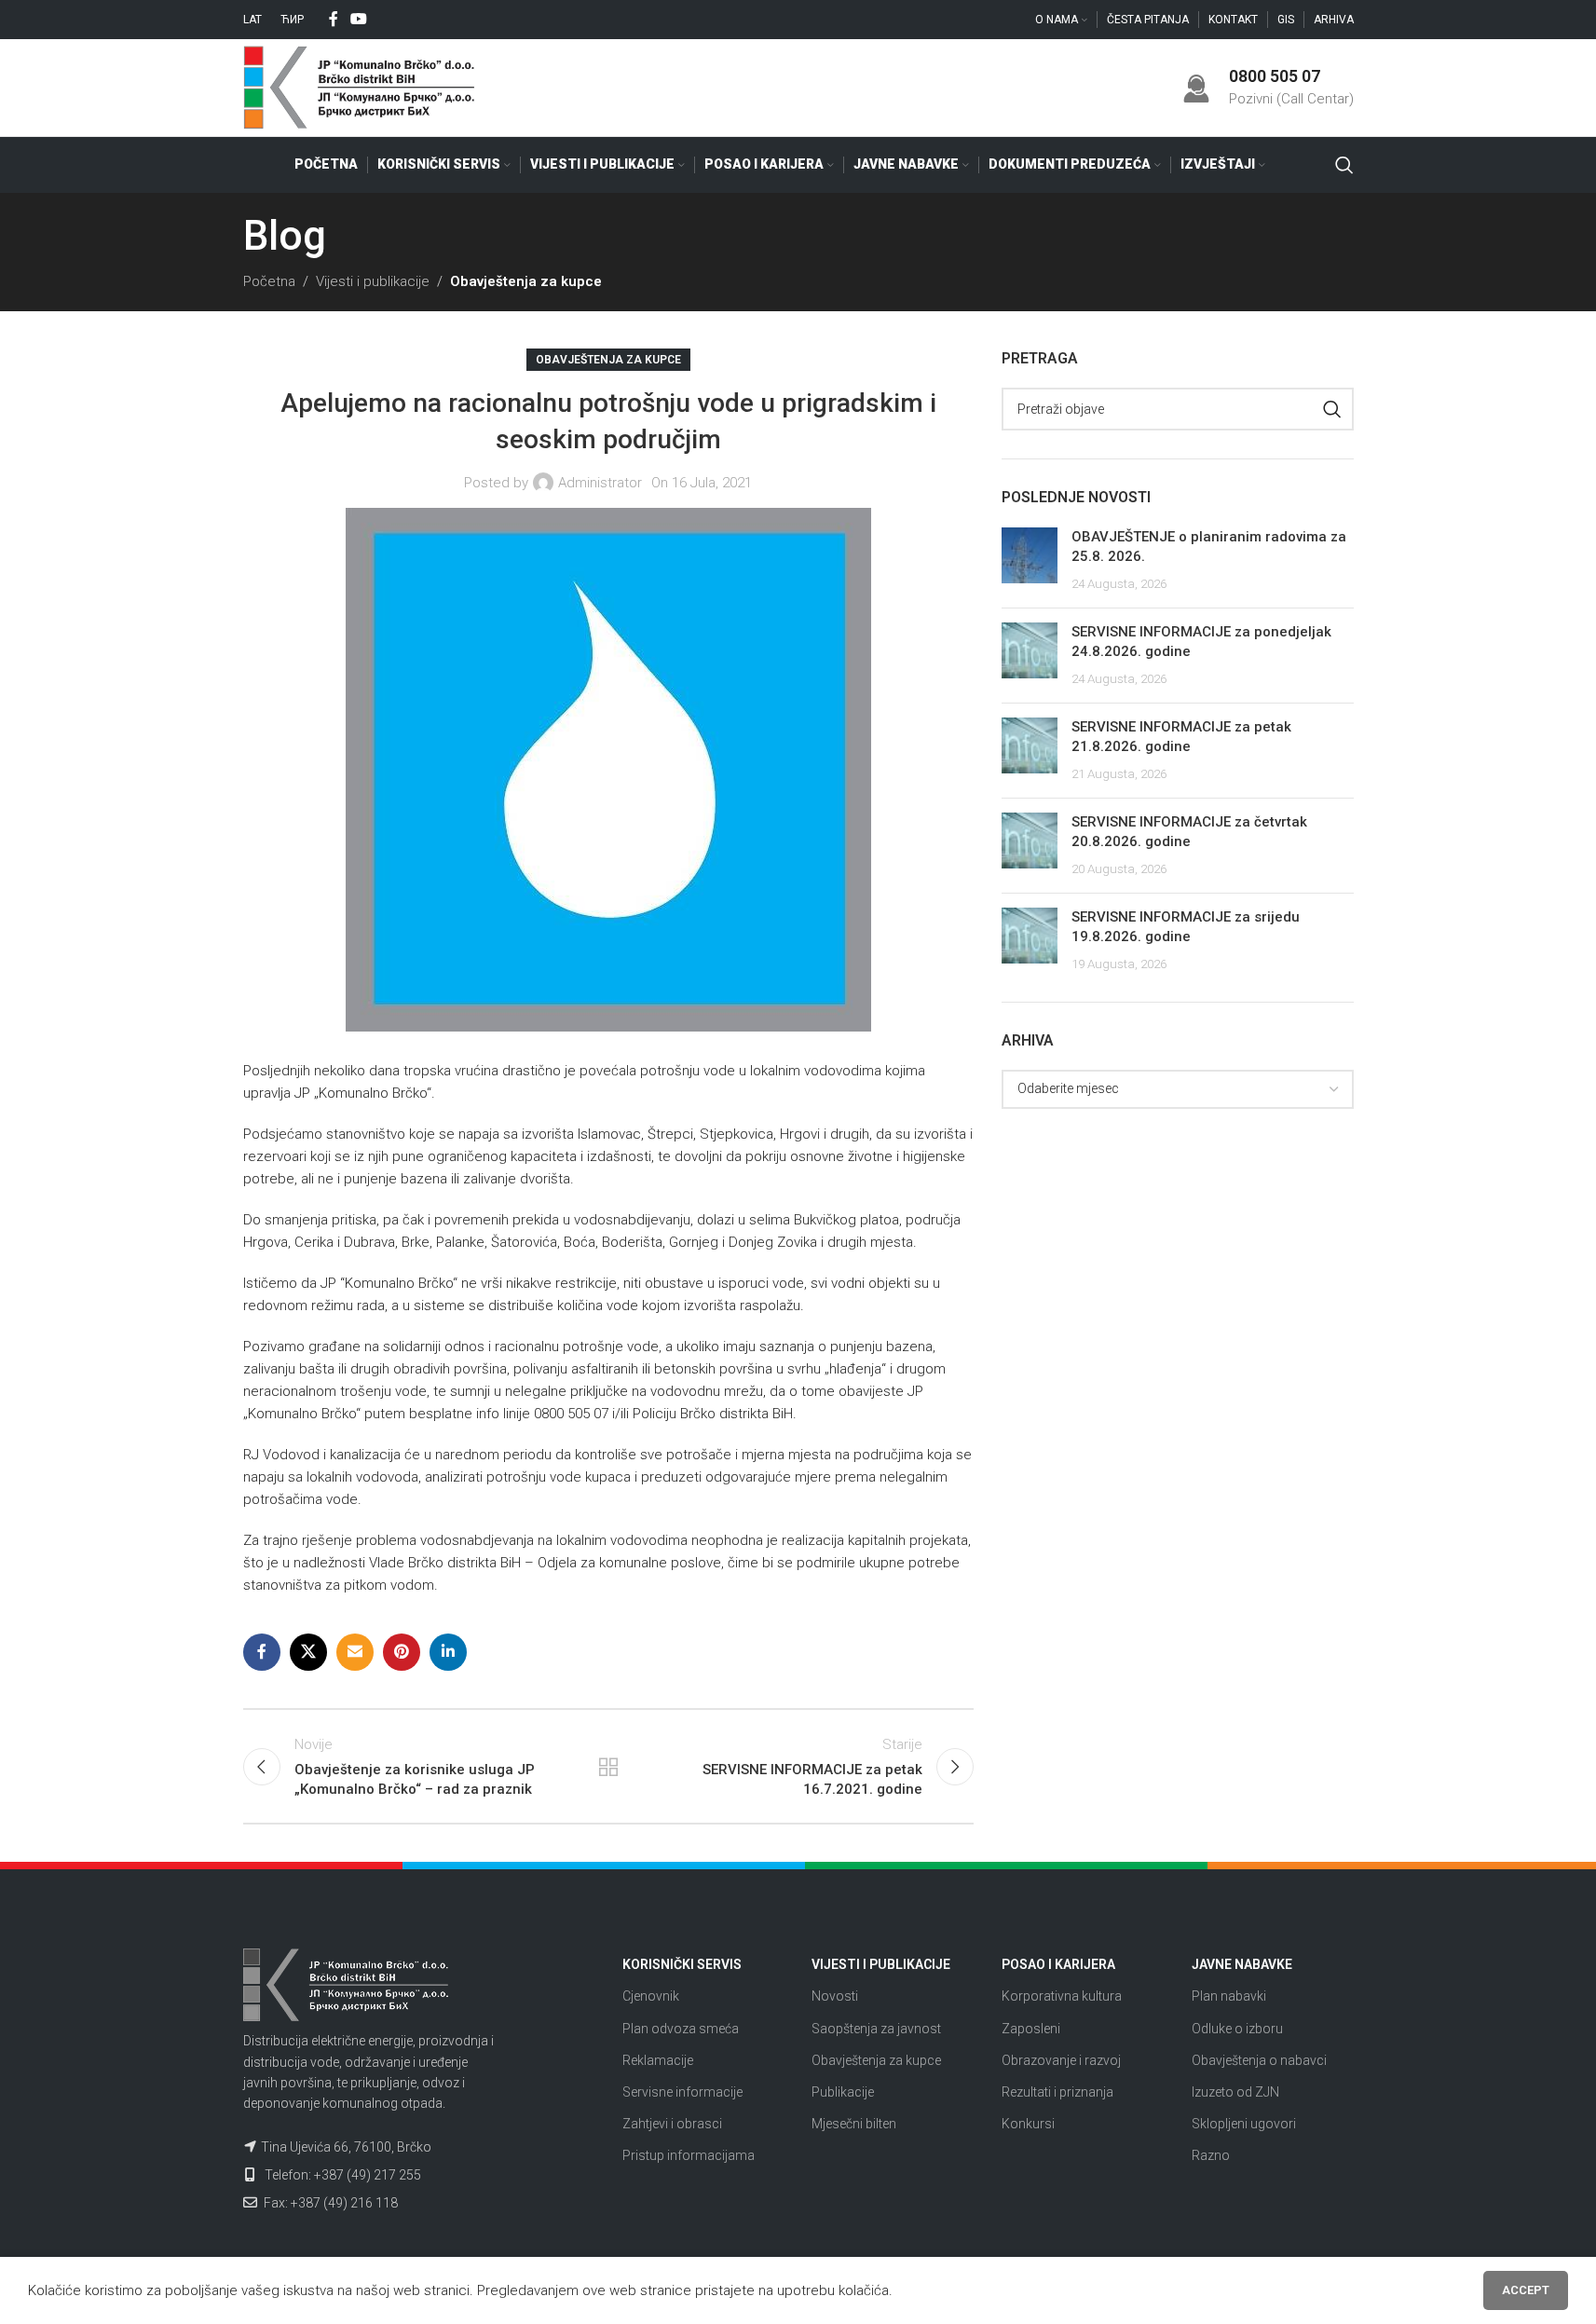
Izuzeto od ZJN (1235, 2092)
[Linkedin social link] (448, 1652)
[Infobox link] (1268, 87)
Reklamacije (658, 2060)
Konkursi (1028, 2124)
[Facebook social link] (334, 19)
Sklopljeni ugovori (1244, 2124)
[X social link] (308, 1652)
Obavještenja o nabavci (1259, 2060)
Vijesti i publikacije (373, 281)
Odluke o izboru (1237, 2029)
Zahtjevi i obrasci (672, 2124)
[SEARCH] (1332, 409)
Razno (1211, 2155)
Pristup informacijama (689, 2155)
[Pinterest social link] (402, 1652)
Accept (1526, 2290)
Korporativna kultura (1062, 1996)
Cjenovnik (651, 1996)
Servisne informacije (682, 2092)
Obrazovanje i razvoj (1061, 2060)
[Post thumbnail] (1030, 560)
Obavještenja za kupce (526, 281)
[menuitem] (252, 20)
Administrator (600, 483)
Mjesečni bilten (854, 2124)
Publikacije (843, 2092)
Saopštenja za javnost (876, 2029)
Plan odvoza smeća (681, 2029)
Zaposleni (1031, 2029)
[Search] (1344, 165)
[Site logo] (360, 87)
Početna (269, 281)
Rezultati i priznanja (1057, 2092)
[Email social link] (355, 1652)
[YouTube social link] (359, 19)
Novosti (835, 1996)
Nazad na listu (608, 1767)
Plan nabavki (1229, 1996)
